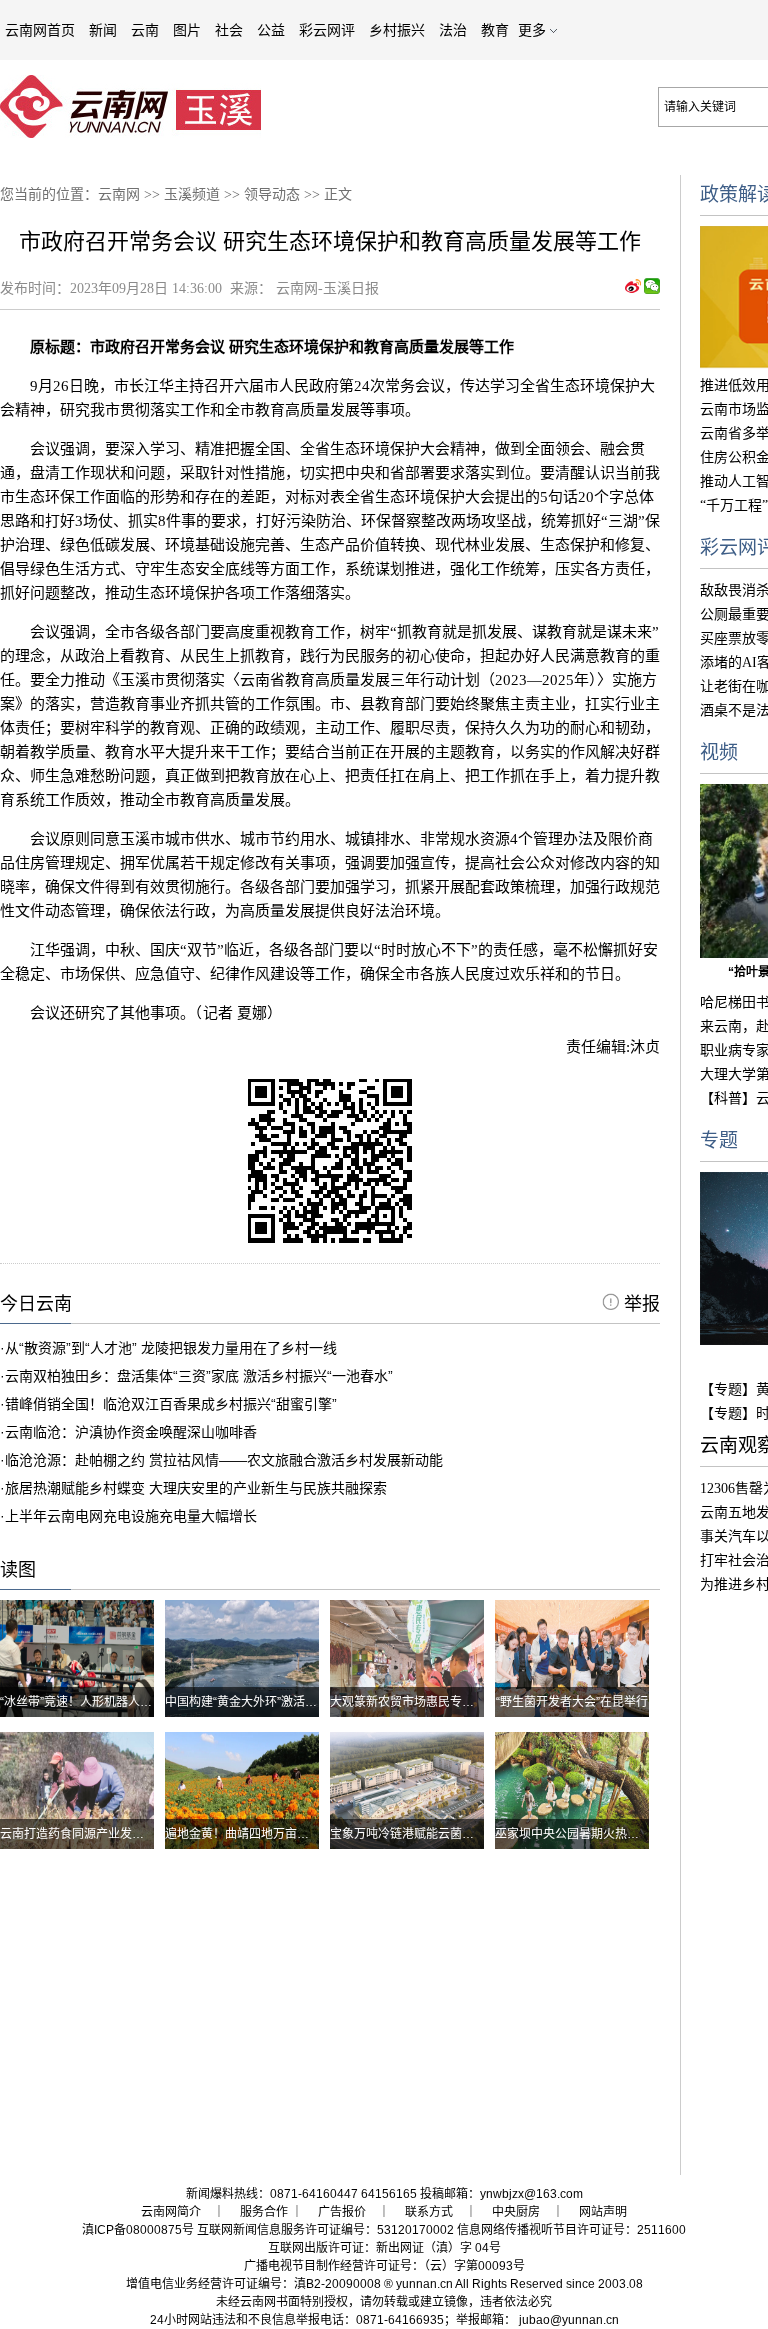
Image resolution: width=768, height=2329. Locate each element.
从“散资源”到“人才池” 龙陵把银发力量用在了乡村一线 (171, 1348)
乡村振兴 (397, 30)
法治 (453, 30)
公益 (271, 30)
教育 (495, 30)
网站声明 (603, 2212)
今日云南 (36, 1304)
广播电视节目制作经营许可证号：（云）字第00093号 (384, 2266)
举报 (639, 1304)
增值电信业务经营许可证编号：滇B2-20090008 (253, 2284)
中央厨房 (516, 2212)
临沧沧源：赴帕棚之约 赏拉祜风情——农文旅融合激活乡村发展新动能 (224, 1460)
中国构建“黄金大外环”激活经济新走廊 (265, 1702)
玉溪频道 (192, 194)
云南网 (119, 194)
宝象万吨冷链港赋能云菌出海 (408, 1834)
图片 (187, 30)
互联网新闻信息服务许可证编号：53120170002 (325, 2230)
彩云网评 (327, 30)
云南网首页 (40, 30)
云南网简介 (171, 2212)
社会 (229, 30)
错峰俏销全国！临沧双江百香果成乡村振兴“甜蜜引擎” (171, 1404)
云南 (145, 30)
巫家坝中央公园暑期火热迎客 (573, 1834)
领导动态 (272, 194)
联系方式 (429, 2212)
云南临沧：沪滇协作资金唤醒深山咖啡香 (131, 1432)
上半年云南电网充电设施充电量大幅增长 (131, 1516)
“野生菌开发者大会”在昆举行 (572, 1702)
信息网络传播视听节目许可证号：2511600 (571, 2230)
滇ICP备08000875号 (138, 2230)
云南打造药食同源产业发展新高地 (90, 1834)
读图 (18, 1570)
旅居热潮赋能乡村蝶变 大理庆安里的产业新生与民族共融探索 (196, 1488)
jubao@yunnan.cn (569, 2320)
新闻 (103, 30)
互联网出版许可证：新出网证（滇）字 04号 (384, 2248)
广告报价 (342, 2212)
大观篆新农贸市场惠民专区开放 (414, 1702)
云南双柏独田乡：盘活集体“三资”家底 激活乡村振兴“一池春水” (199, 1376)
